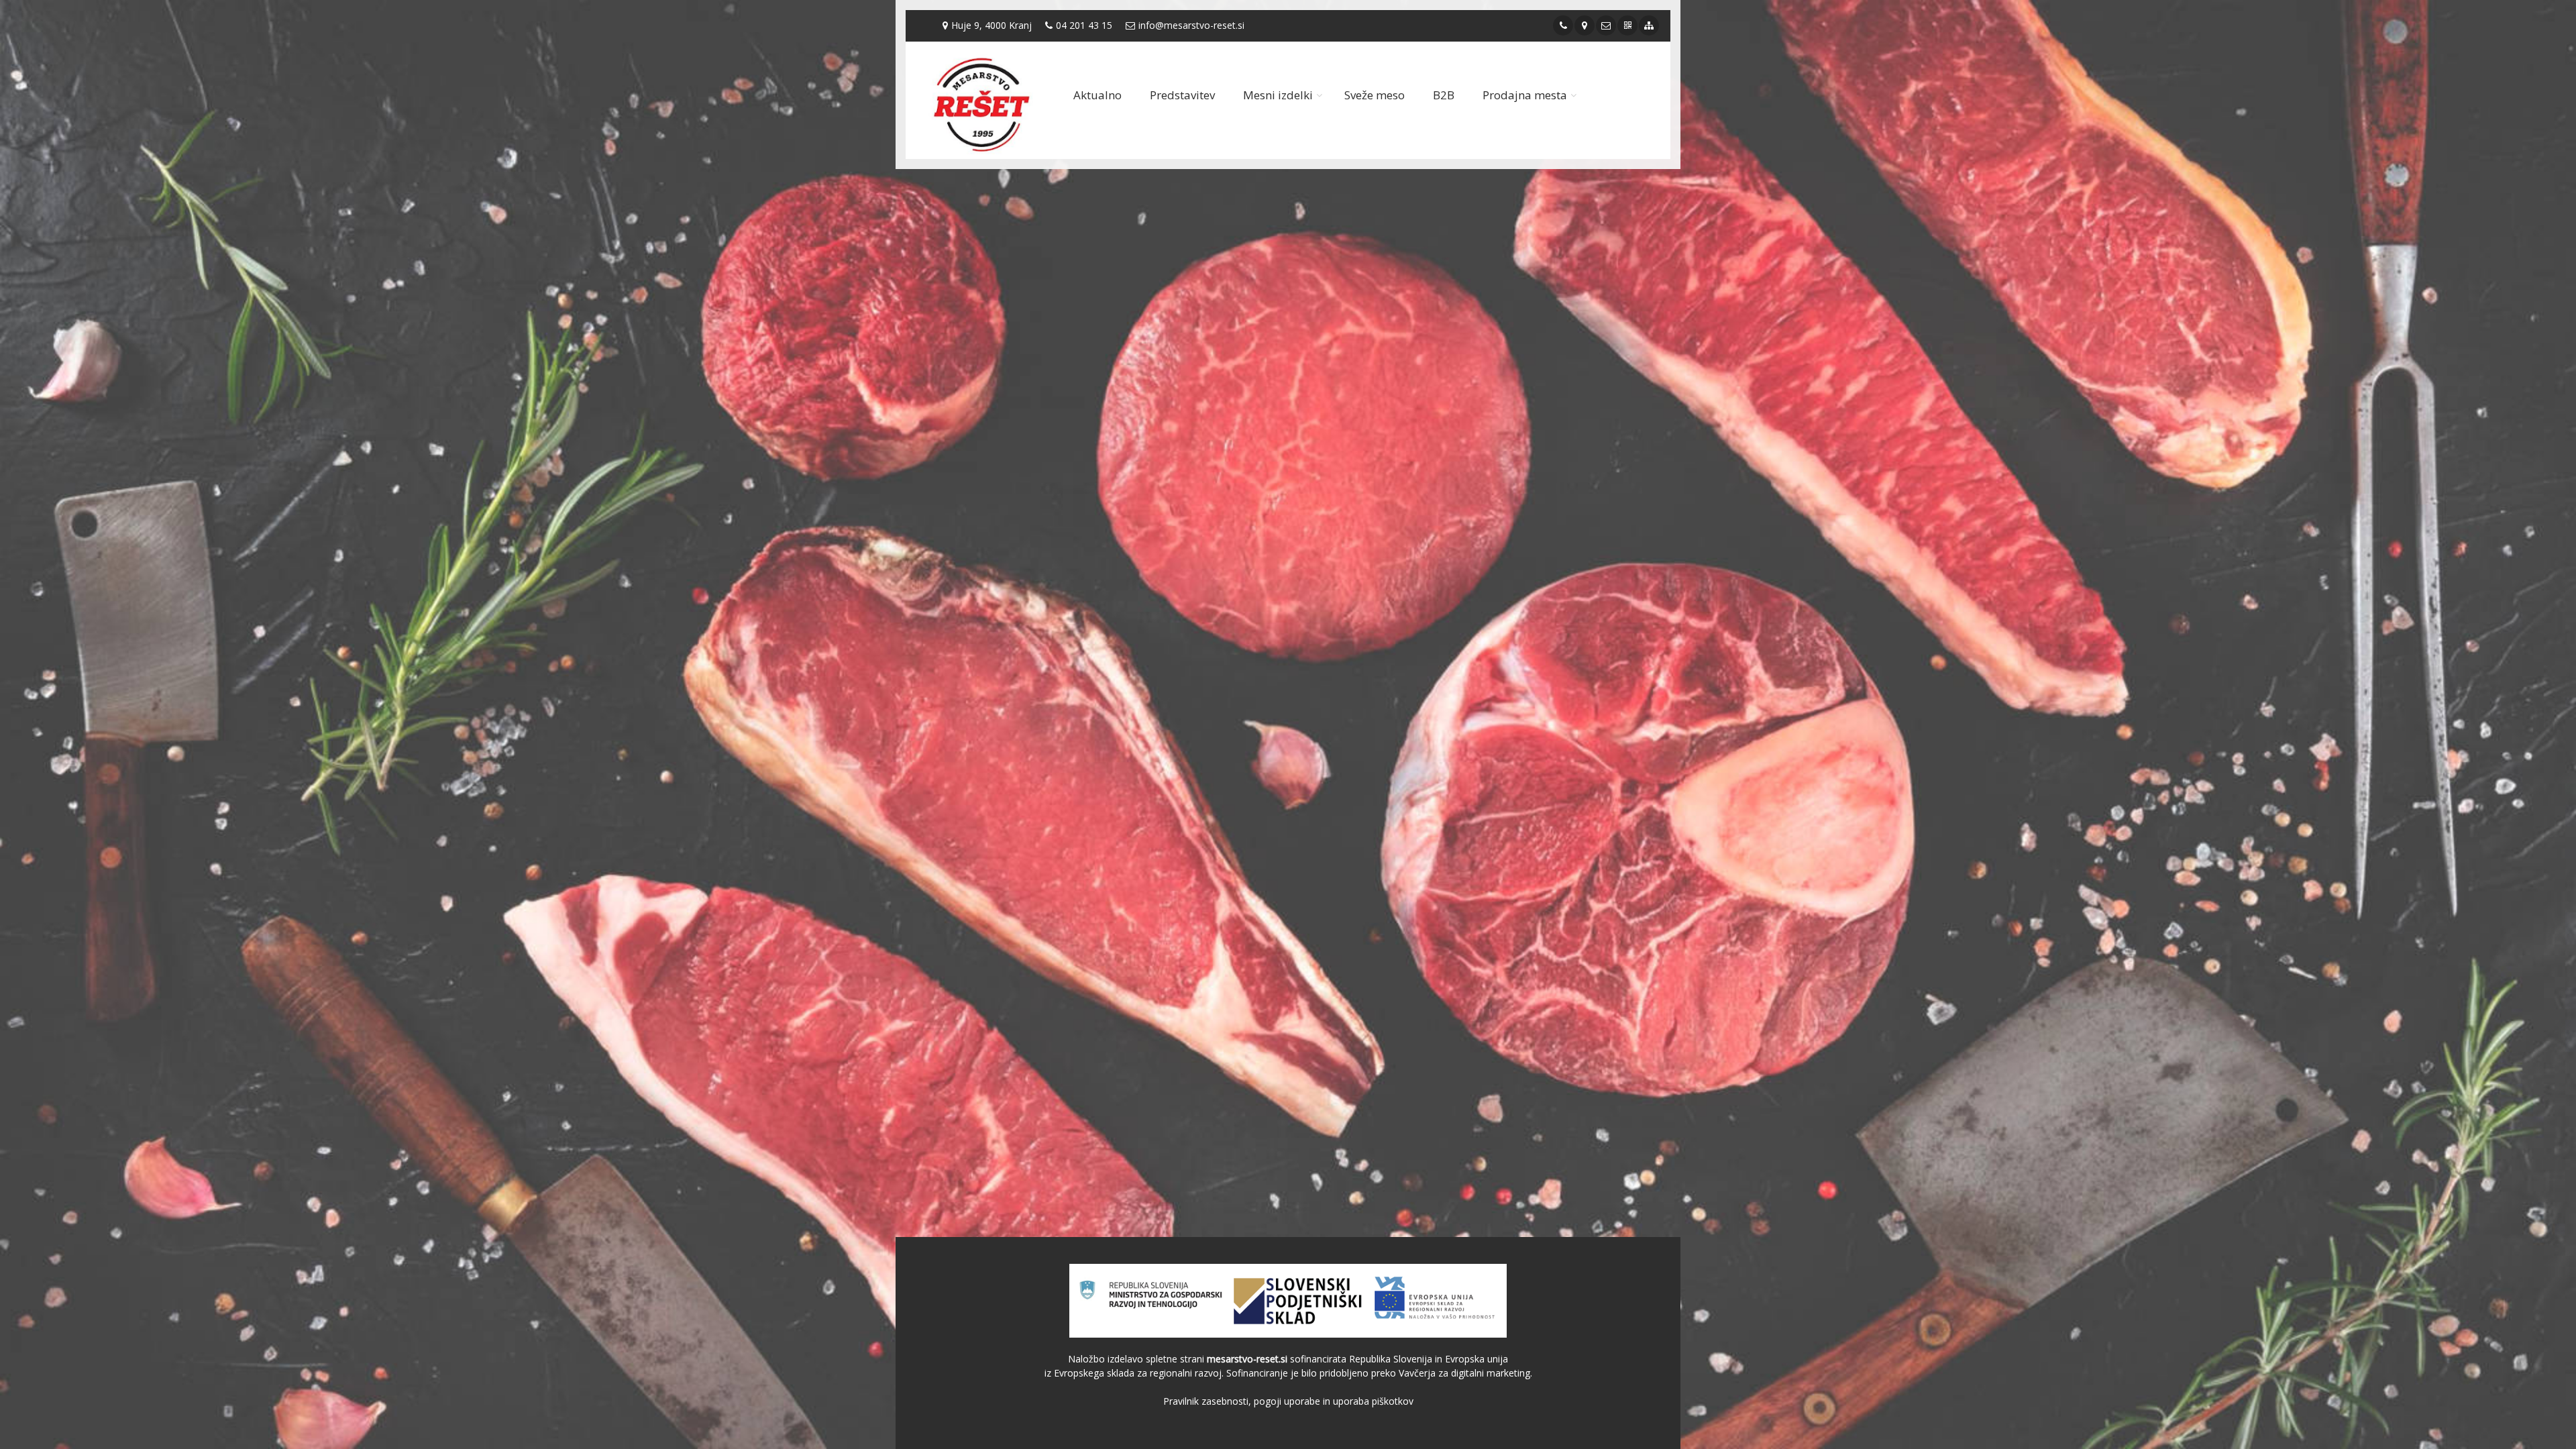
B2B (1444, 95)
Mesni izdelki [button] (1278, 95)
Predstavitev (1182, 95)
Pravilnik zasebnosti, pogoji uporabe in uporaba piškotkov (1288, 1401)
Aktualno (1097, 95)
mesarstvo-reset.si (1247, 1359)
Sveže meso (1375, 95)
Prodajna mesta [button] (1525, 95)
